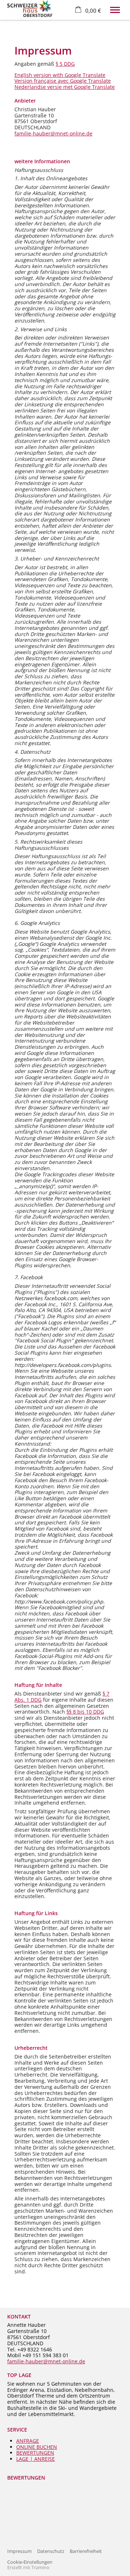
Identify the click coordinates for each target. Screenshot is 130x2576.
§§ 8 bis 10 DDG (85, 1712)
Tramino (40, 2568)
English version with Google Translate (60, 75)
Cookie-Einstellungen (30, 2562)
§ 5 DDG (65, 64)
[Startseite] (30, 8)
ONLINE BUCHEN (37, 2447)
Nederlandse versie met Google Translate (65, 87)
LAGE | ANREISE (36, 2459)
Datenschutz (51, 2551)
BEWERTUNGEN (35, 2453)
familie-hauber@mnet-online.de (53, 133)
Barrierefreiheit (86, 2551)
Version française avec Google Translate (63, 81)
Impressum (19, 2551)
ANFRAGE (28, 2441)
